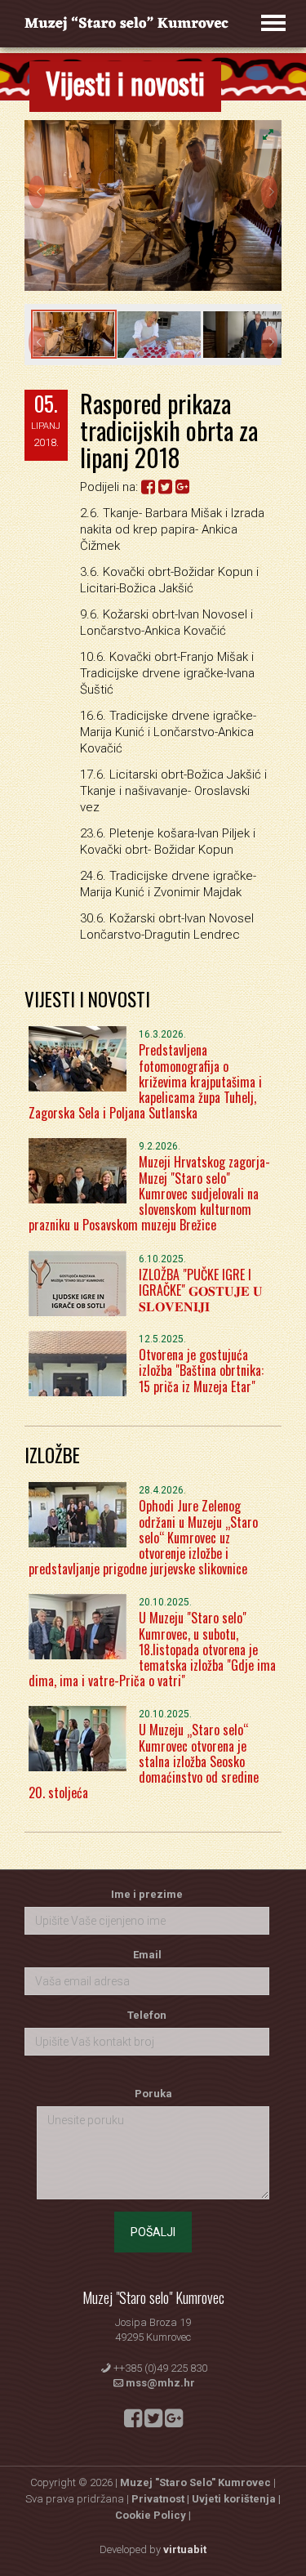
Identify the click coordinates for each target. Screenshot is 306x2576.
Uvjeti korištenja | (236, 2499)
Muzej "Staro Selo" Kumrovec (195, 2482)
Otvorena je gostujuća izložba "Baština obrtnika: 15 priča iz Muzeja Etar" (201, 1370)
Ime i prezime (147, 1894)
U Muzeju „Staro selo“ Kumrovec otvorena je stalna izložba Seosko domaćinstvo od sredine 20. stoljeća (144, 1761)
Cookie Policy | (153, 2515)
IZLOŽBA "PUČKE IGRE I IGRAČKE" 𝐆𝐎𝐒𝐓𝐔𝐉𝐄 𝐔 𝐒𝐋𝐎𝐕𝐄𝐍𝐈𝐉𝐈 (201, 1290)
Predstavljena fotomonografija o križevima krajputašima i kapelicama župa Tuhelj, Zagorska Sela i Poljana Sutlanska (145, 1081)
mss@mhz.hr (160, 2383)
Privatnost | (162, 2499)
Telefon (147, 2015)
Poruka (153, 2094)
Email (147, 1955)
